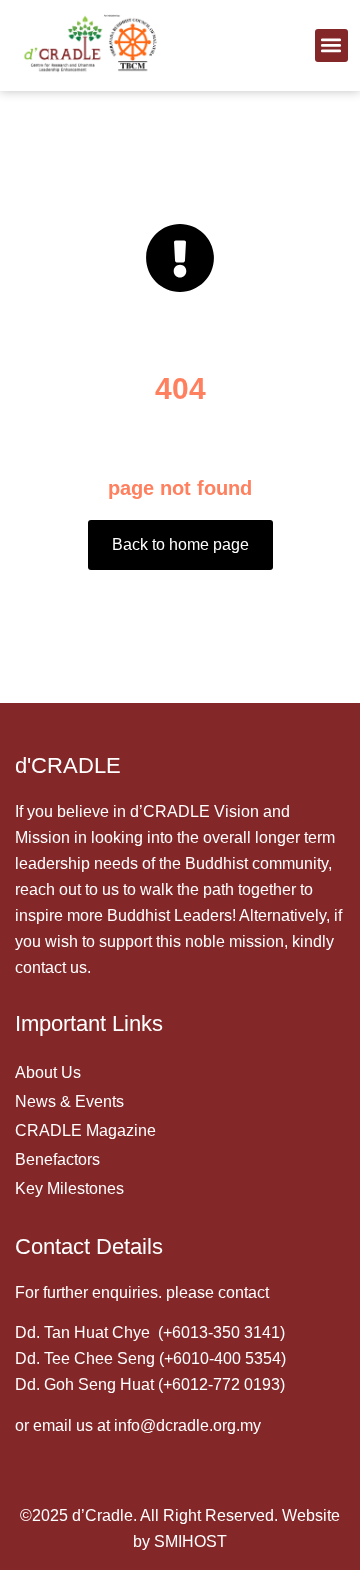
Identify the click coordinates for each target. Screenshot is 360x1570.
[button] (331, 45)
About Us (48, 1072)
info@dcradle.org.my (187, 1425)
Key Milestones (69, 1188)
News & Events (69, 1101)
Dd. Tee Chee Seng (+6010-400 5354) (150, 1358)
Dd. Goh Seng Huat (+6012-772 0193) (150, 1384)
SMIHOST (190, 1541)
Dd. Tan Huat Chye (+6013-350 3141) (150, 1332)
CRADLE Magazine (85, 1130)
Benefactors (57, 1159)
